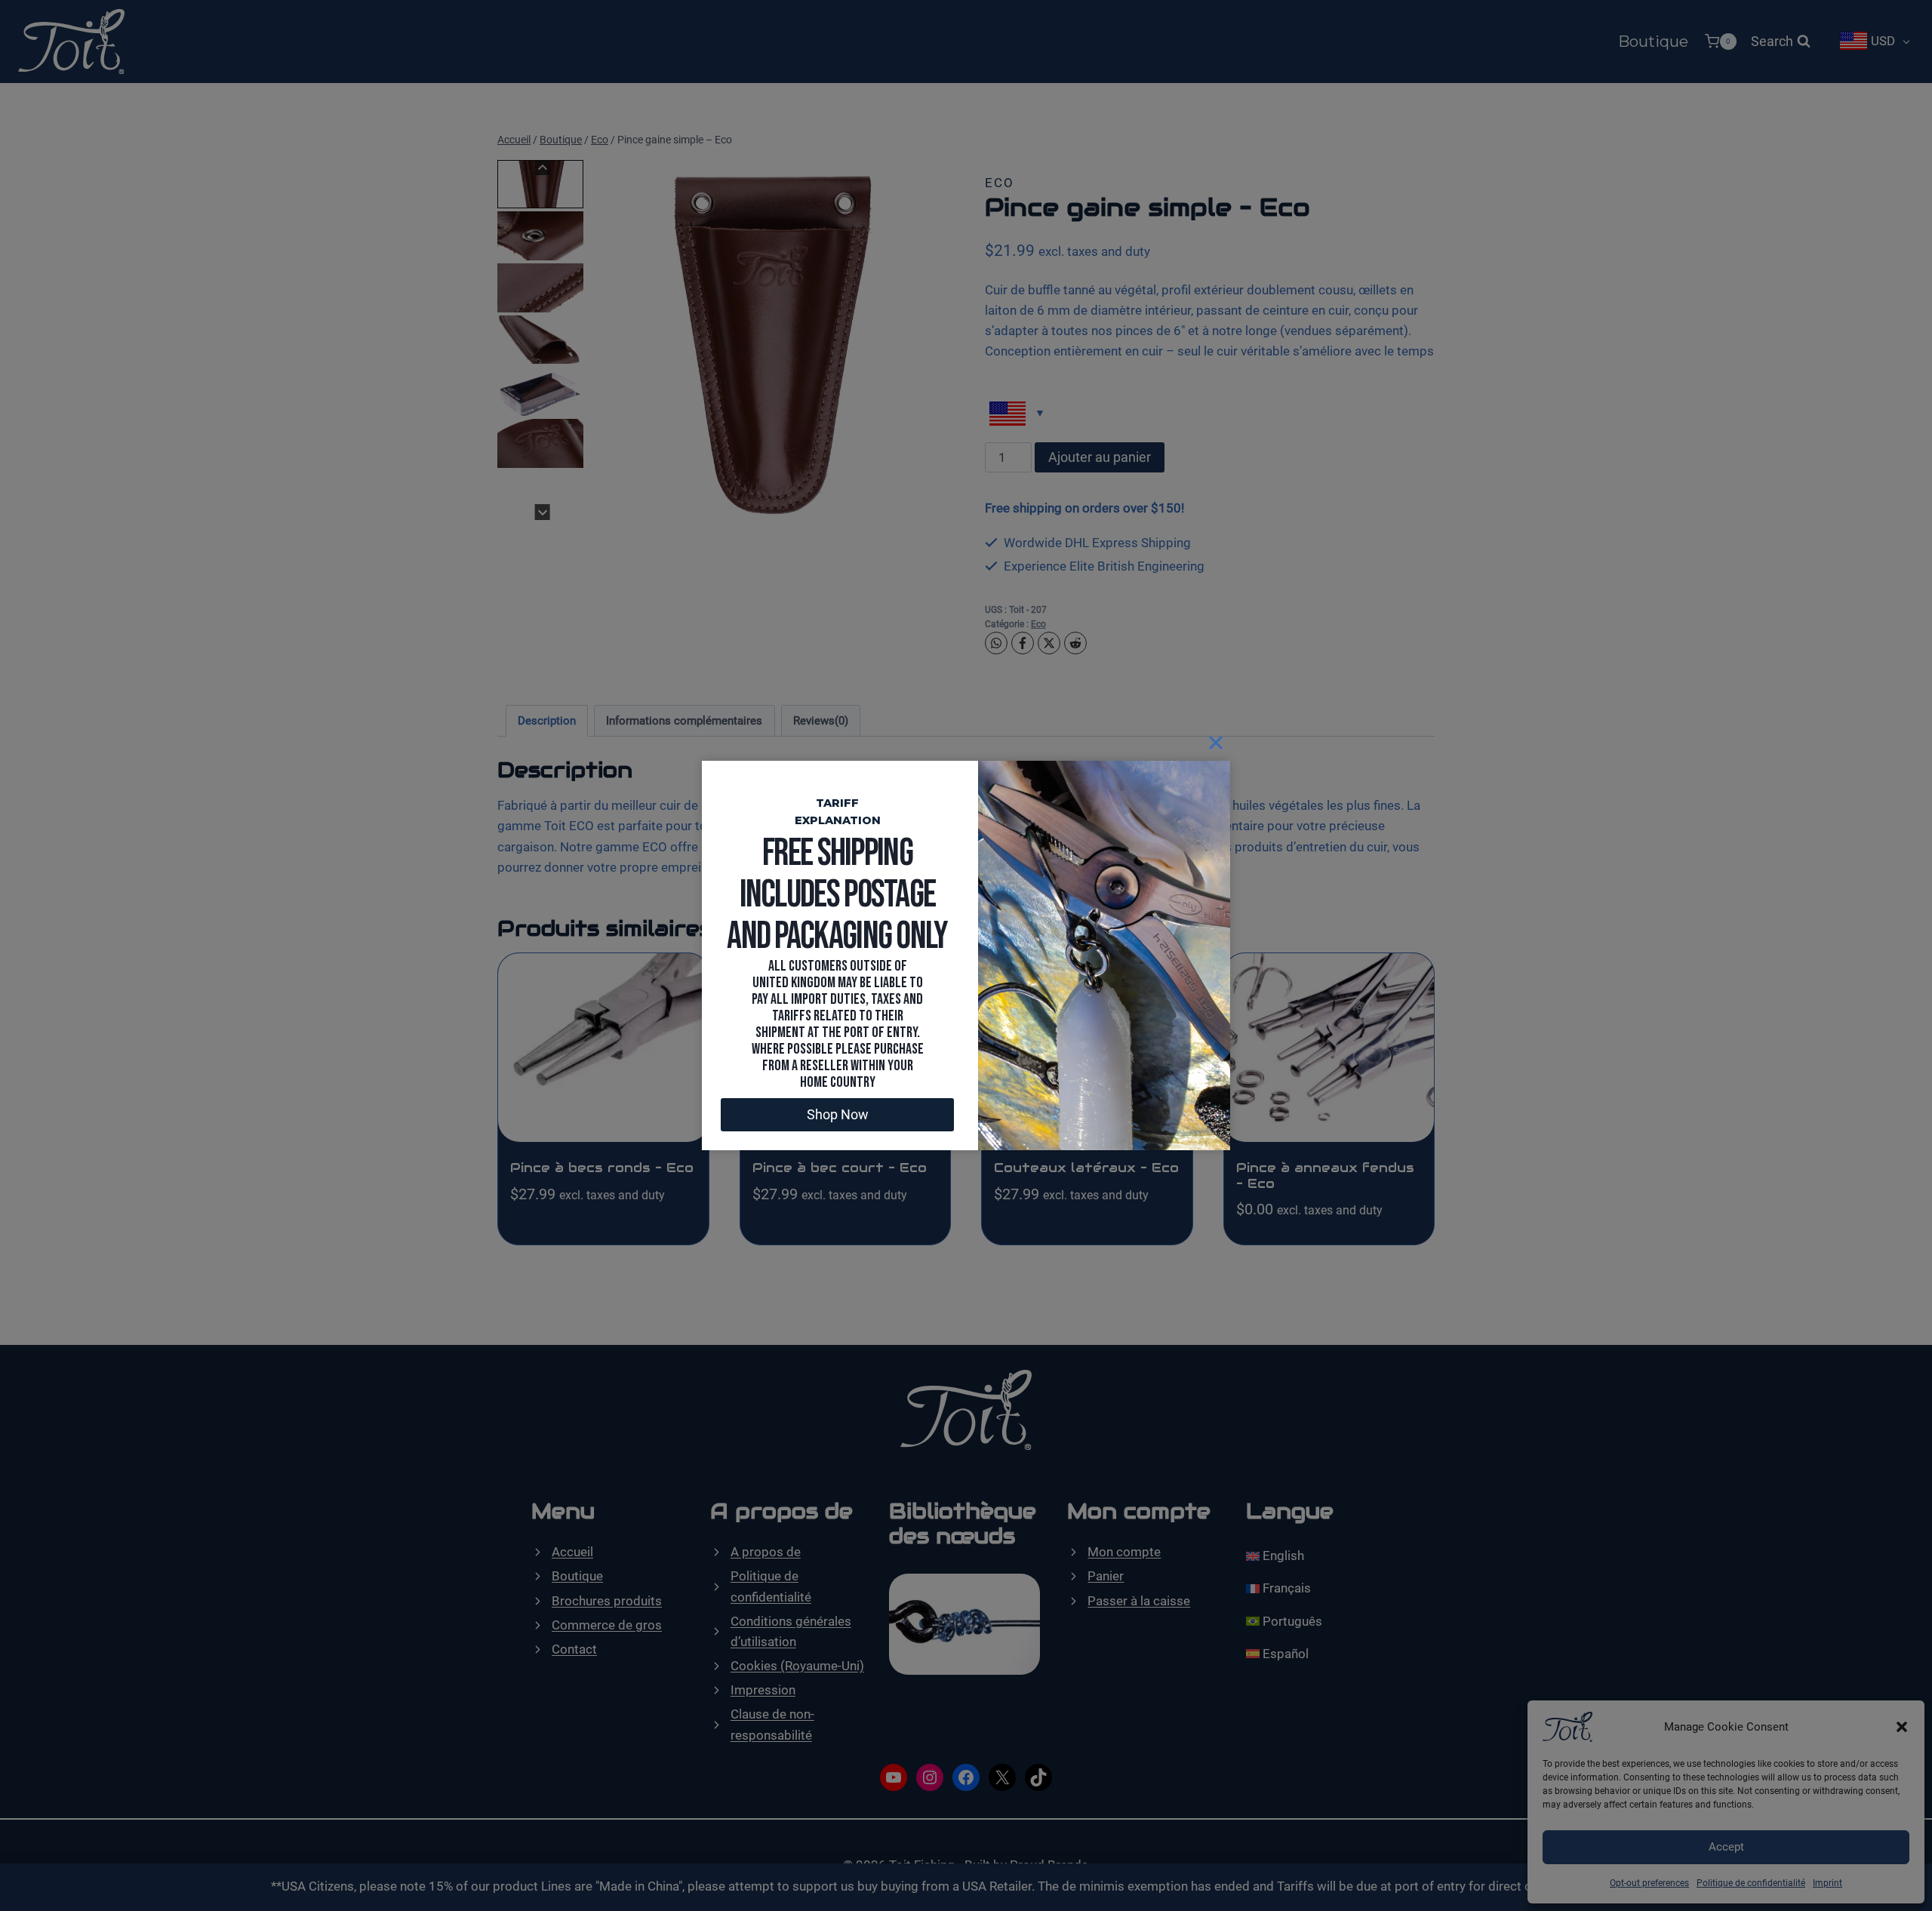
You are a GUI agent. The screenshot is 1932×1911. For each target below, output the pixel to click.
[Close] (1216, 743)
